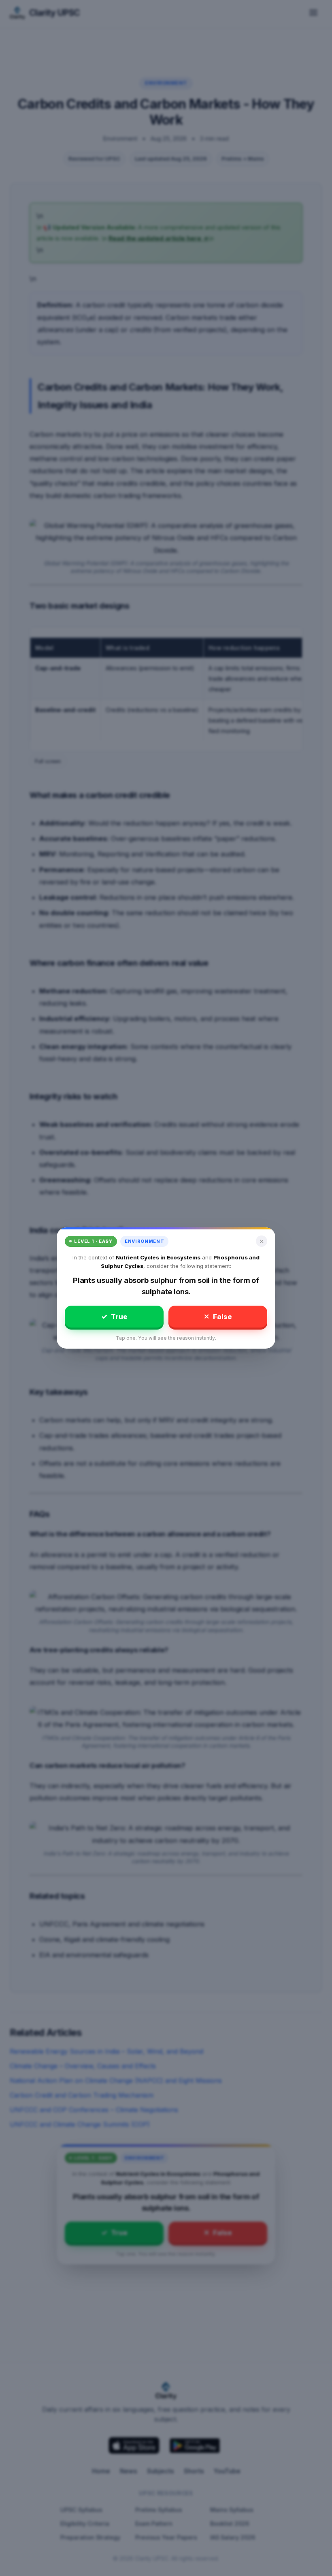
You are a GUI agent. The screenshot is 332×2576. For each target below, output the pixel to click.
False (218, 1317)
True (114, 1317)
